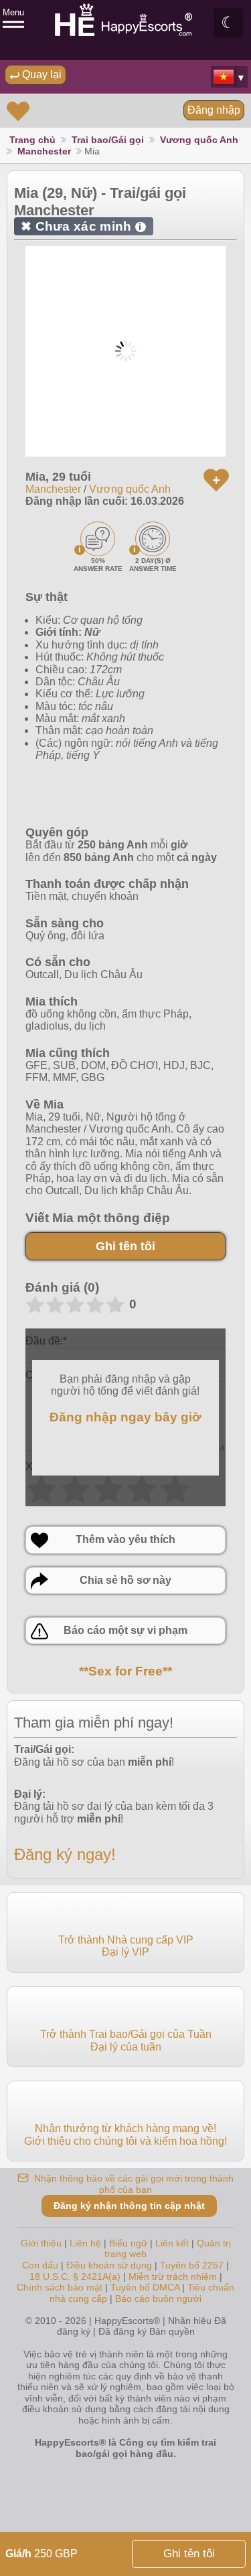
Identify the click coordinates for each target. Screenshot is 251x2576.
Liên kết (172, 2243)
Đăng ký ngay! (65, 1854)
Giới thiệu (41, 2243)
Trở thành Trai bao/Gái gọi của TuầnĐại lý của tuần (126, 2040)
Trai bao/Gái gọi (108, 140)
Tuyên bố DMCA (145, 2287)
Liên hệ (85, 2243)
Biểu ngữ (128, 2243)
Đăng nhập (214, 110)
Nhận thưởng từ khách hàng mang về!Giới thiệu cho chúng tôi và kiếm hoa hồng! (125, 2134)
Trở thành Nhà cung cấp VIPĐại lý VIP (126, 1946)
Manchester (44, 151)
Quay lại (40, 75)
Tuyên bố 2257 (192, 2265)
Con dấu (40, 2265)
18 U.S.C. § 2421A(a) (76, 2276)
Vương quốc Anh (199, 140)
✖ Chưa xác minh (81, 226)
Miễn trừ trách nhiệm (173, 2276)
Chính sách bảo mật (60, 2287)
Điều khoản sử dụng (109, 2265)
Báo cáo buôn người (158, 2299)
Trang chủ (32, 140)
